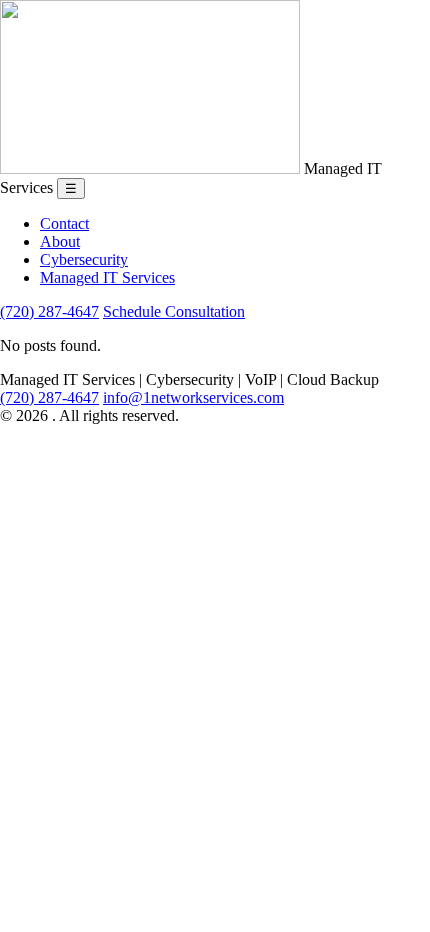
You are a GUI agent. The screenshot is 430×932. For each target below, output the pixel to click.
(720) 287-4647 (49, 311)
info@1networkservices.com (193, 397)
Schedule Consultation (174, 311)
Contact (64, 223)
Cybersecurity (84, 259)
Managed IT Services (107, 277)
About (60, 241)
